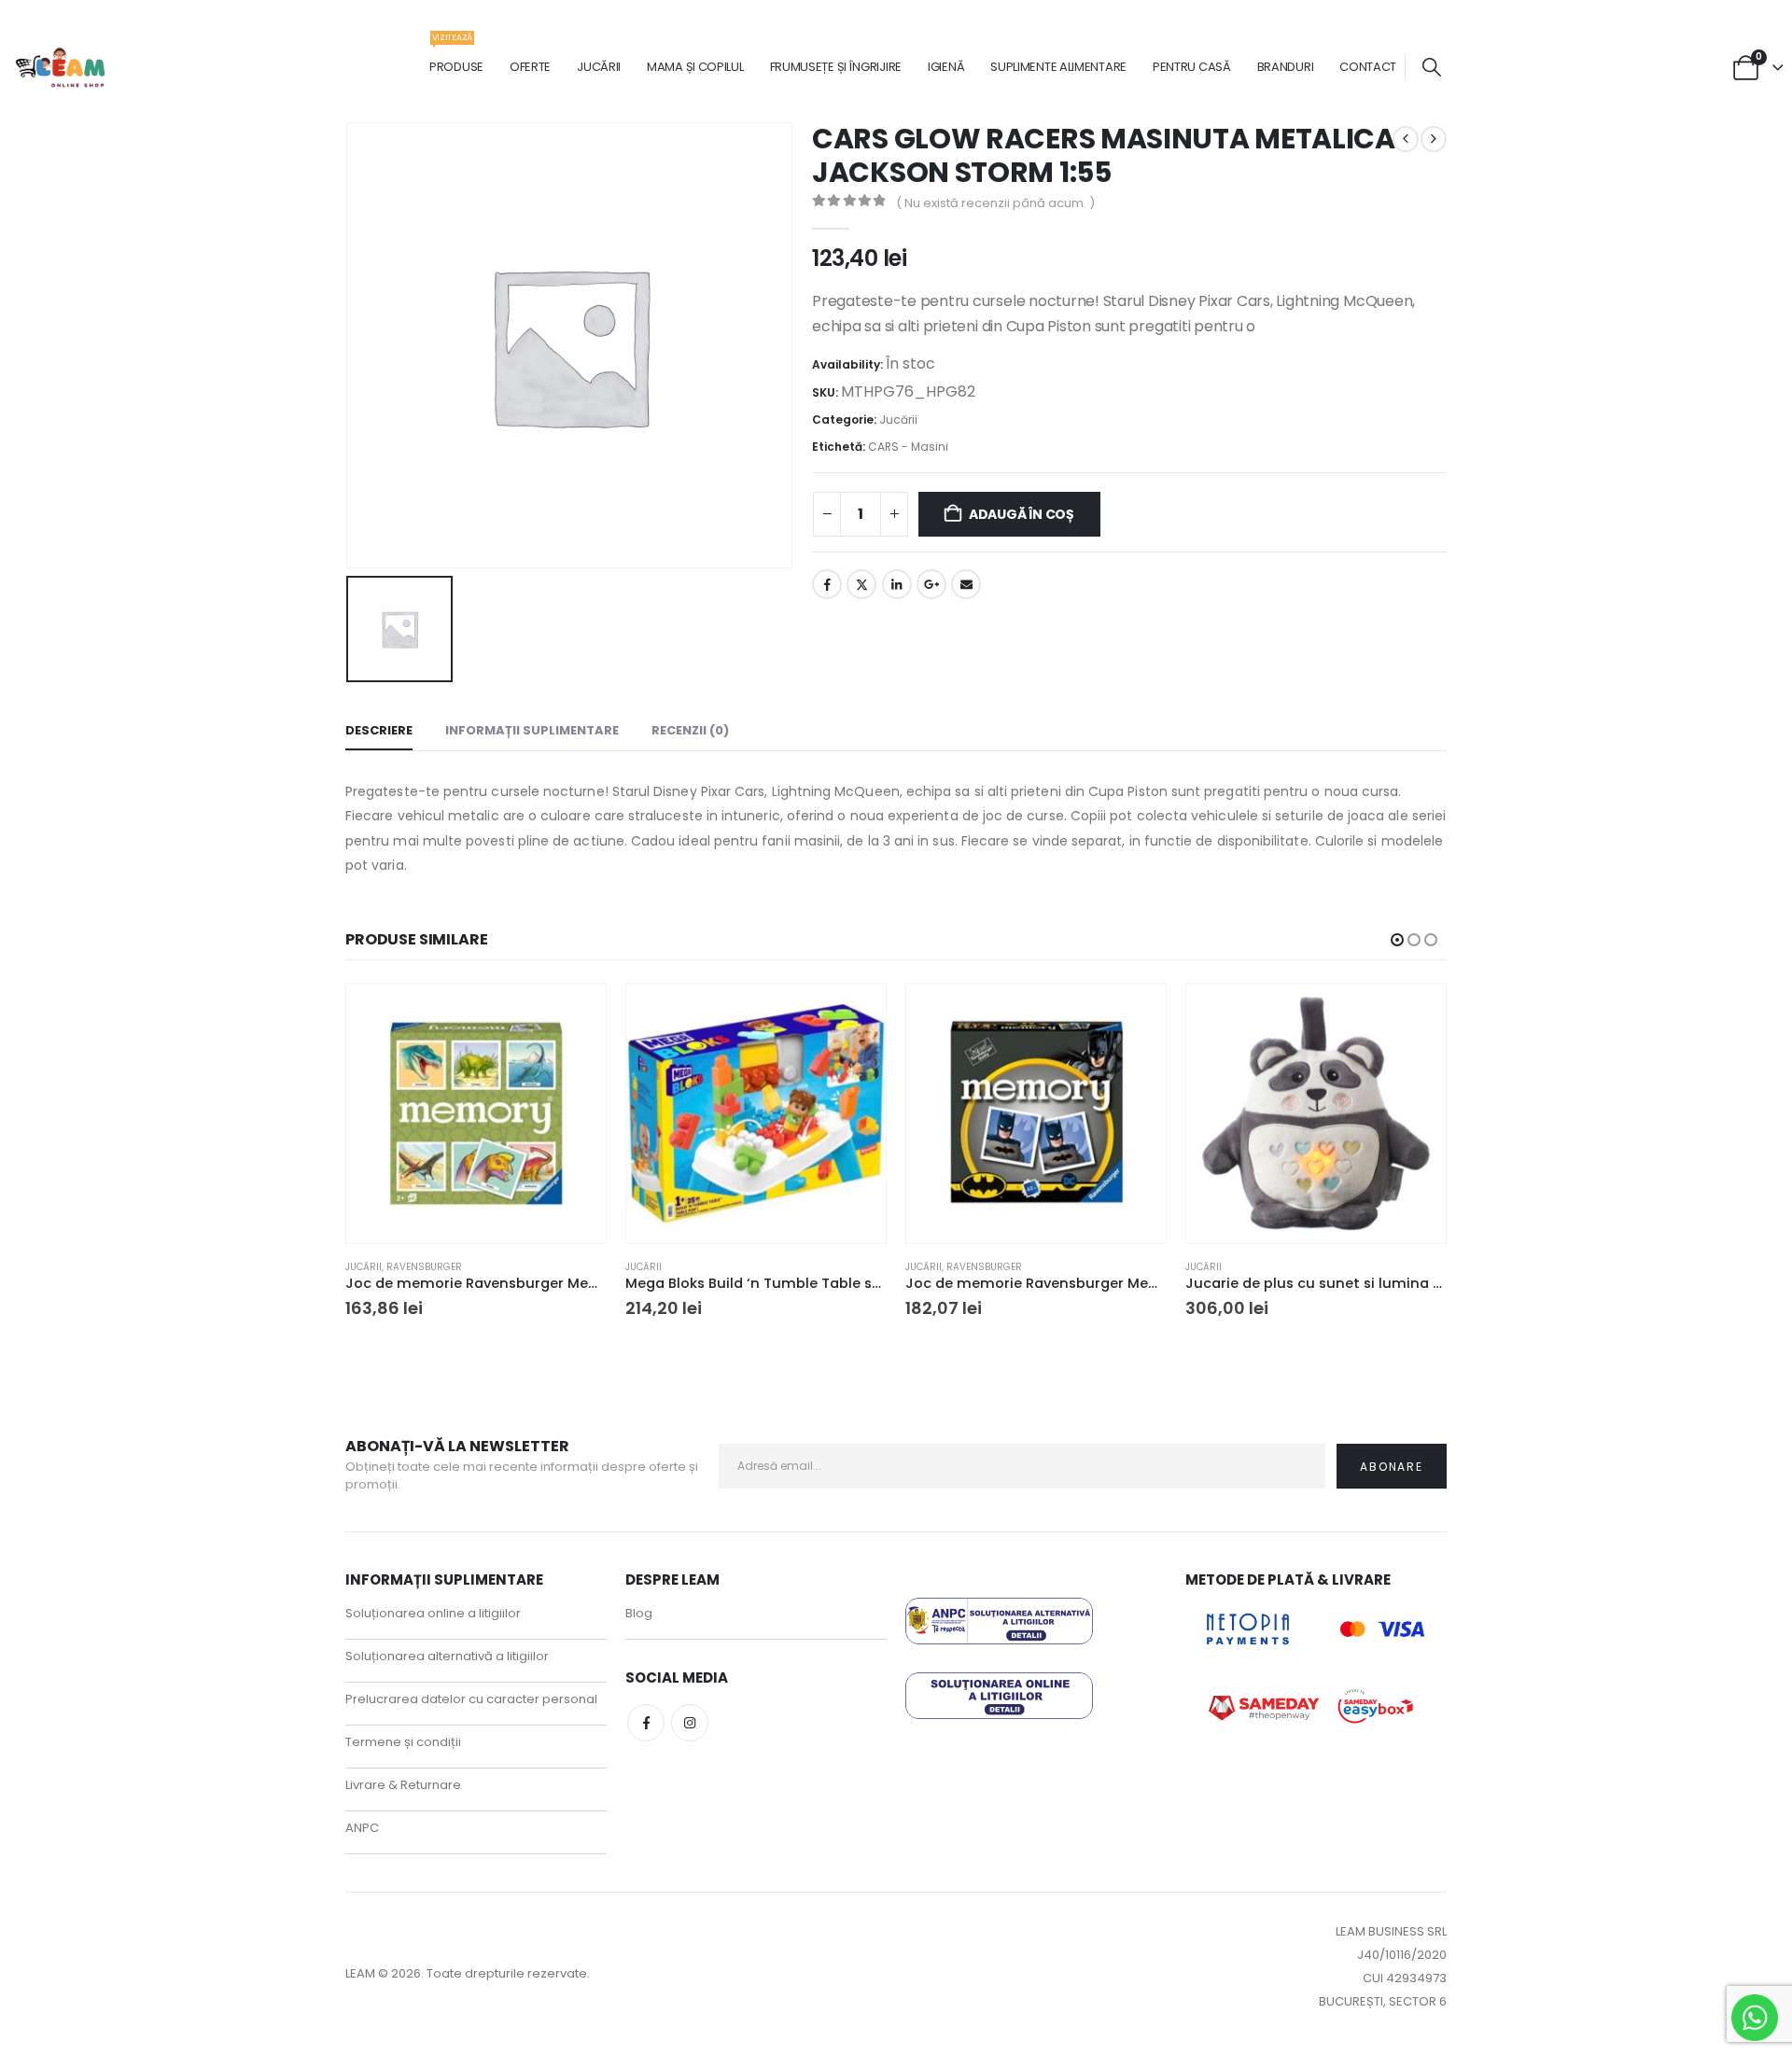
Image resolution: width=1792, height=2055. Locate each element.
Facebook (827, 584)
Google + (931, 584)
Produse (456, 57)
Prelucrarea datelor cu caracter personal (471, 1699)
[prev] (1406, 139)
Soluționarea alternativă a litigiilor (447, 1656)
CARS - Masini (908, 447)
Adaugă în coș (1022, 514)
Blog (639, 1613)
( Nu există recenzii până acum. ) (995, 203)
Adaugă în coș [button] (575, 1014)
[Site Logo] (61, 68)
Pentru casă (1192, 67)
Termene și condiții (403, 1742)
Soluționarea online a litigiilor (433, 1613)
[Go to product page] (476, 1113)
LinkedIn (897, 584)
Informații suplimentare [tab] (532, 730)
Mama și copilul (695, 67)
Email (966, 584)
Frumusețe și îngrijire (836, 67)
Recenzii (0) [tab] (690, 730)
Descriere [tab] (379, 730)
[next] (1434, 139)
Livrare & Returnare (403, 1785)
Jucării (599, 67)
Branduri (1286, 67)
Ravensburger (424, 1267)
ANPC (362, 1828)
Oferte (530, 67)
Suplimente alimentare (1058, 67)
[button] (1432, 68)
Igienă (946, 67)
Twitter (861, 584)
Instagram (690, 1723)
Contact (1368, 67)
